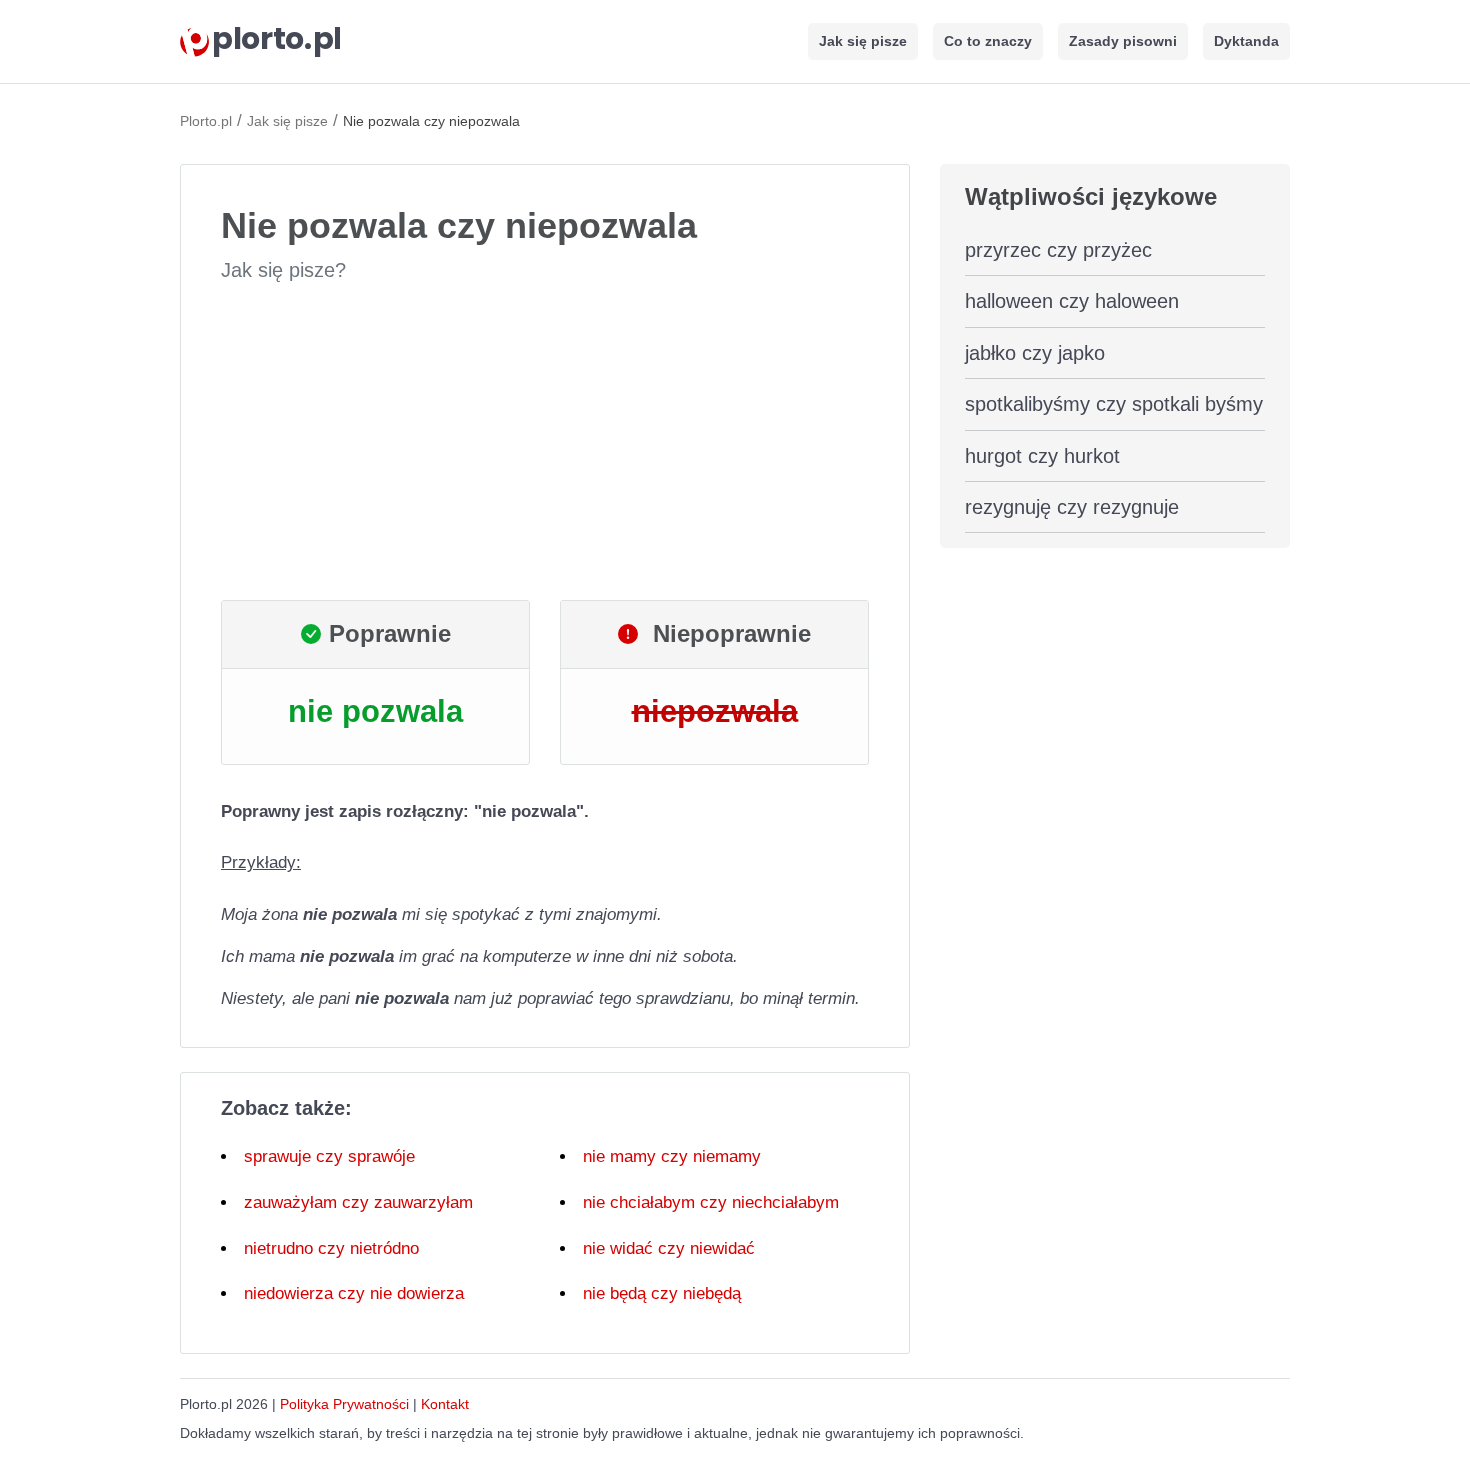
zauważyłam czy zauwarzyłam (358, 1202)
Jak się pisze (863, 41)
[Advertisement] (545, 442)
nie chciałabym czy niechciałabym (711, 1202)
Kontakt (445, 1404)
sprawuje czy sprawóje (329, 1156)
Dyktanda (1246, 41)
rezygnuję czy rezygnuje (1072, 507)
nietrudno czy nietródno (331, 1248)
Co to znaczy (988, 41)
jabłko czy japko (1035, 353)
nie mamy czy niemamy (672, 1156)
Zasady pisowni (1123, 41)
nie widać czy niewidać (669, 1248)
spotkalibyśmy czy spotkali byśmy (1114, 404)
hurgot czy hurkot (1042, 456)
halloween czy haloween (1072, 301)
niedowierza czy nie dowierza (354, 1293)
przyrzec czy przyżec (1058, 250)
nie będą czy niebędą (662, 1293)
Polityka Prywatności (344, 1404)
